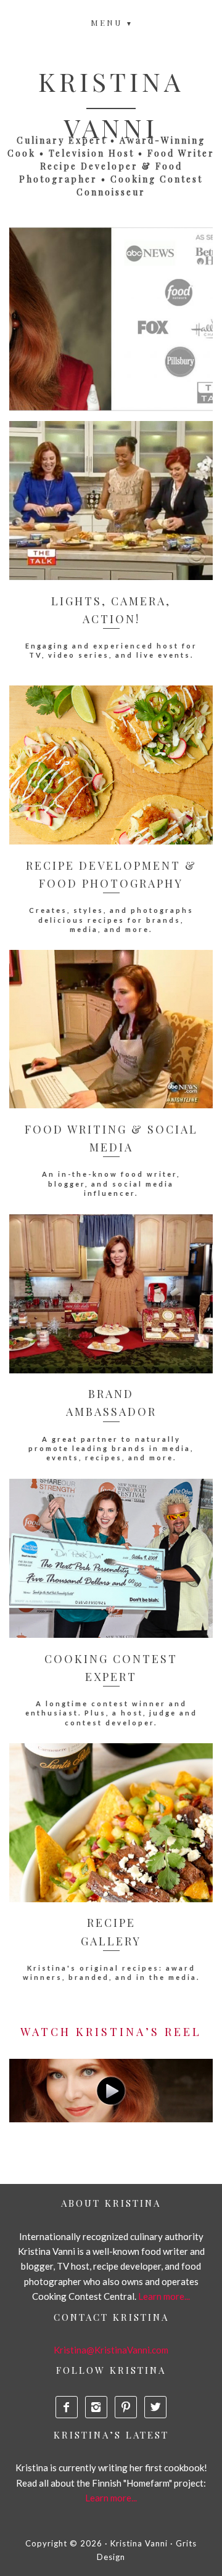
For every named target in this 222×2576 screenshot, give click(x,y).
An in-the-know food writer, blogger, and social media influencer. (111, 1184)
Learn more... (164, 2296)
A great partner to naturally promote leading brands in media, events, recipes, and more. (111, 1449)
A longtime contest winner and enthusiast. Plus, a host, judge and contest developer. (111, 1713)
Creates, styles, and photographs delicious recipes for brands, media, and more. (111, 920)
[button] (111, 21)
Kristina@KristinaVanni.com (111, 2350)
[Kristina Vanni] (111, 2091)
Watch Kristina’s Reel (111, 2032)
